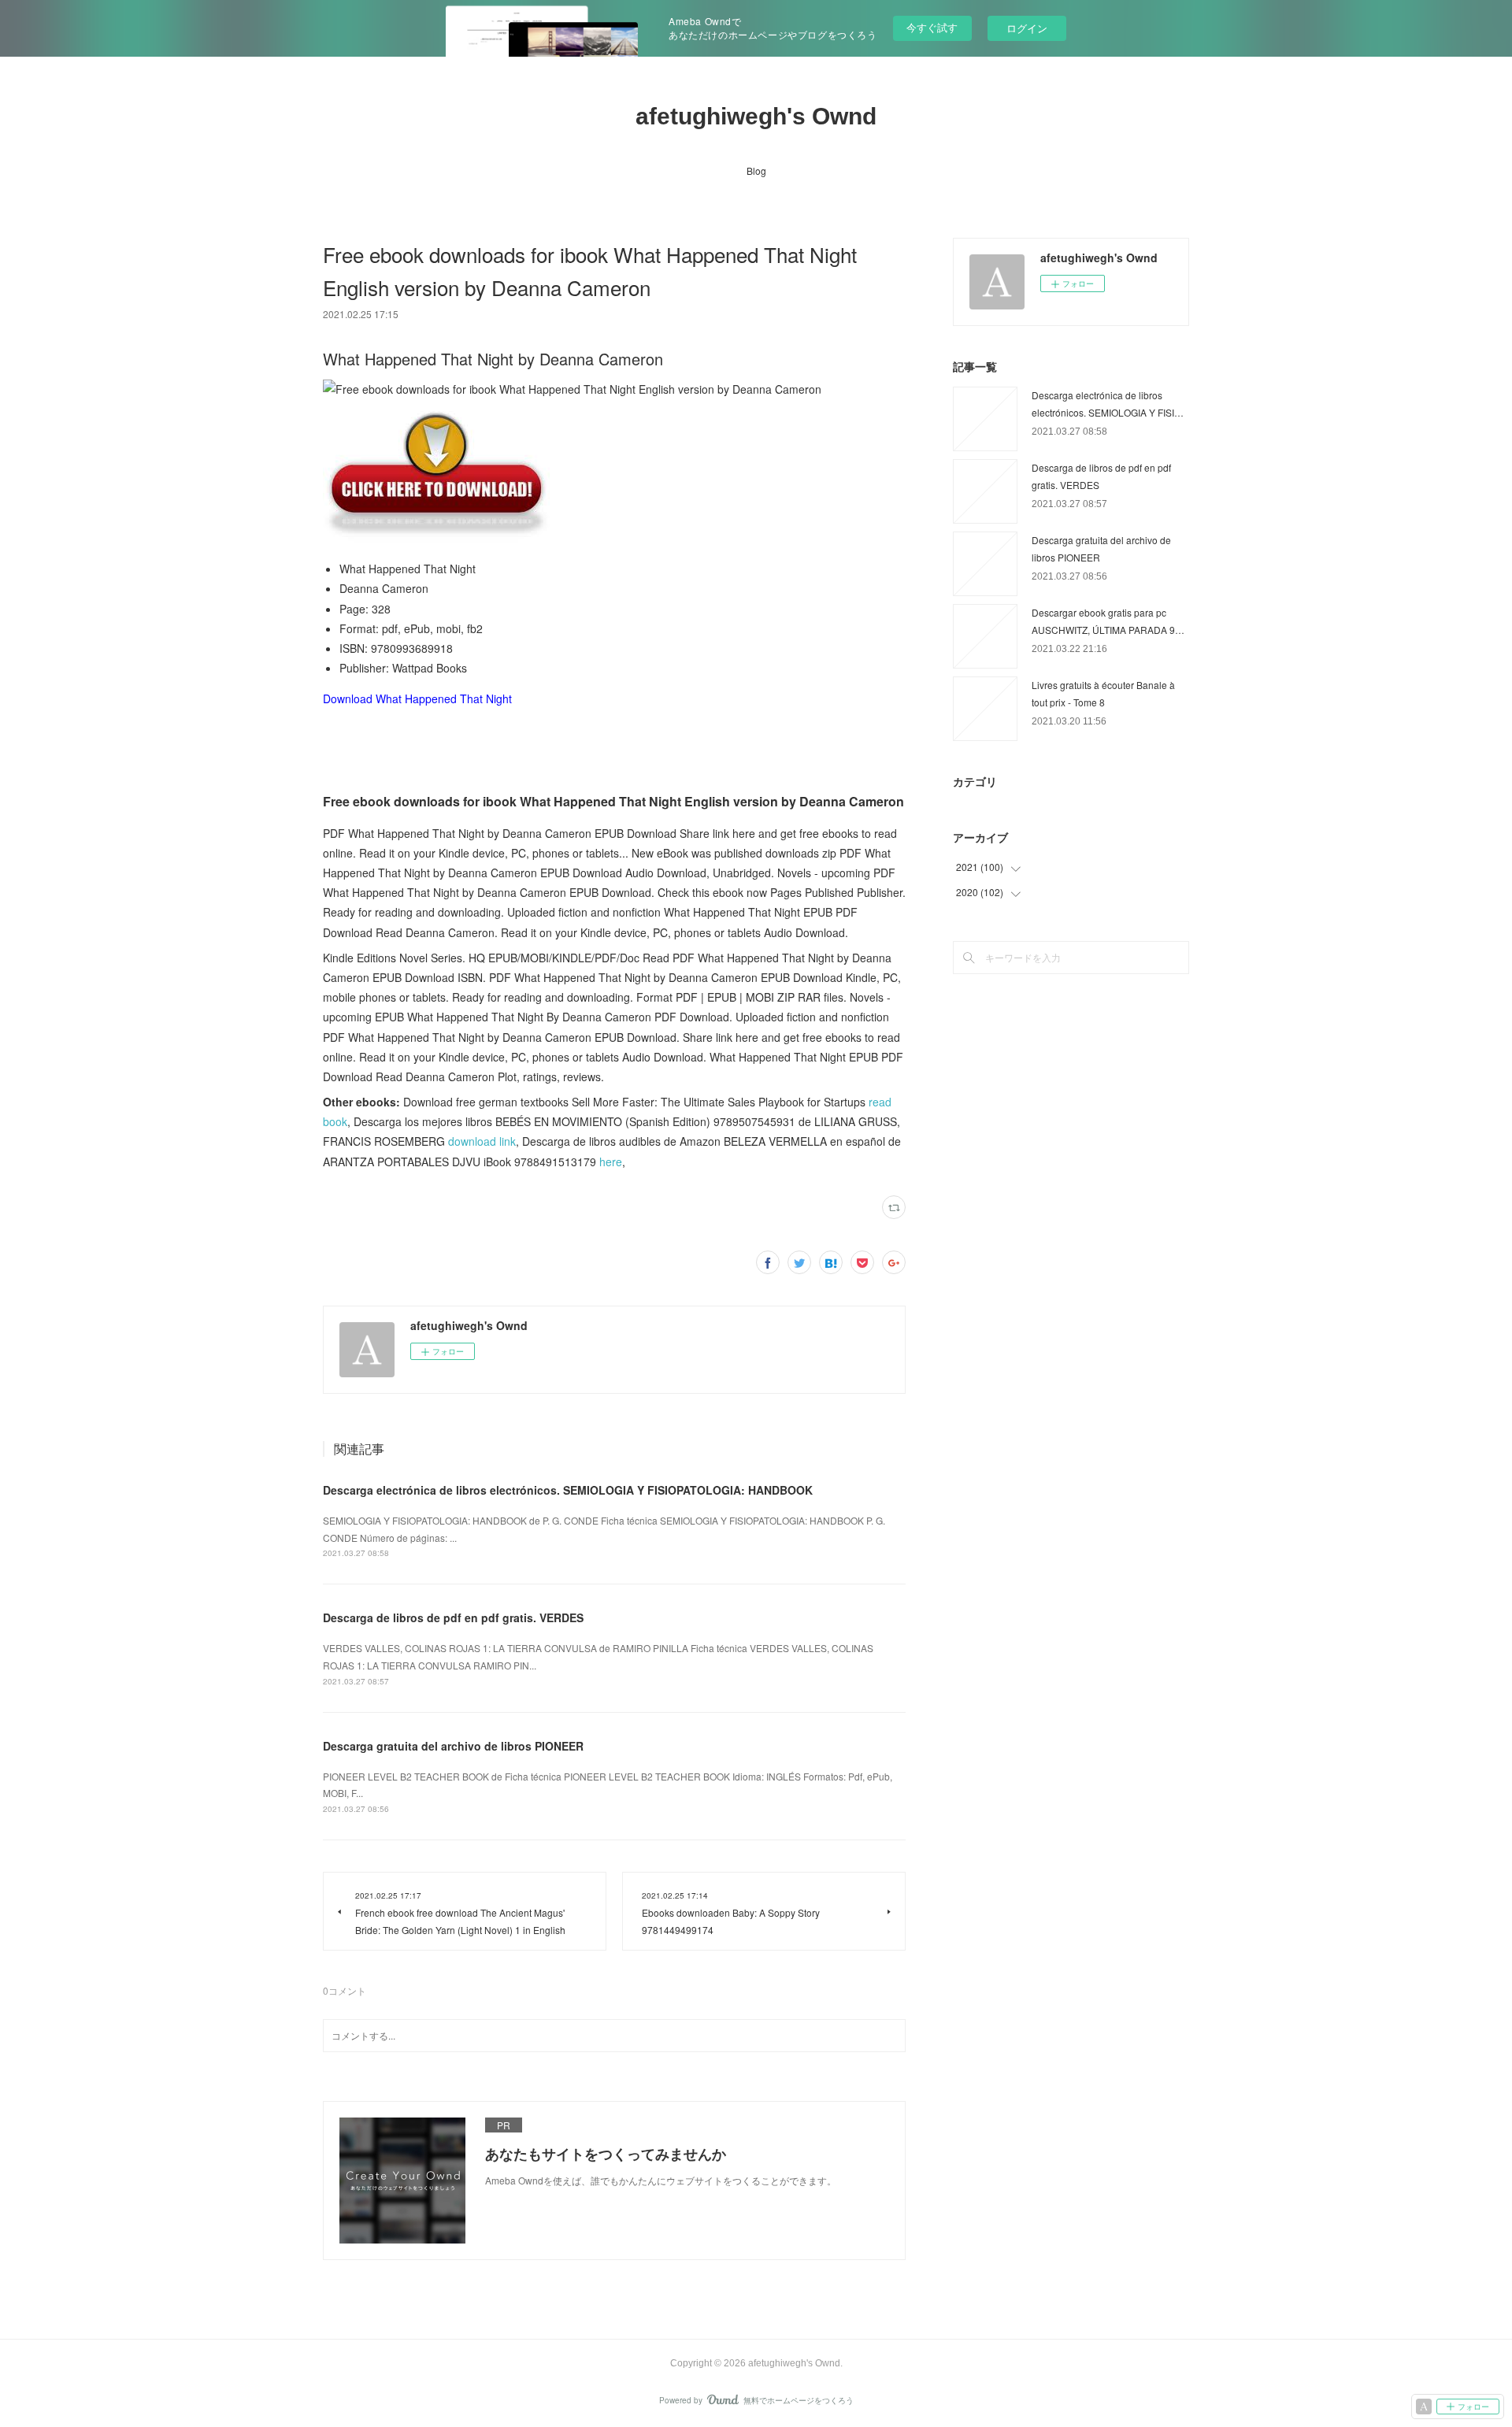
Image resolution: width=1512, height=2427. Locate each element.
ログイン (1027, 28)
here (611, 1162)
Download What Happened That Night (417, 698)
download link (482, 1141)
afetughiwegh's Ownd (756, 116)
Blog (756, 170)
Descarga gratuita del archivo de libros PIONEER (453, 1746)
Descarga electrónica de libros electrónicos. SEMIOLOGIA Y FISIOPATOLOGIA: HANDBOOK (568, 1490)
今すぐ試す (932, 27)
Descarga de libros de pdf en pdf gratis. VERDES (453, 1617)
